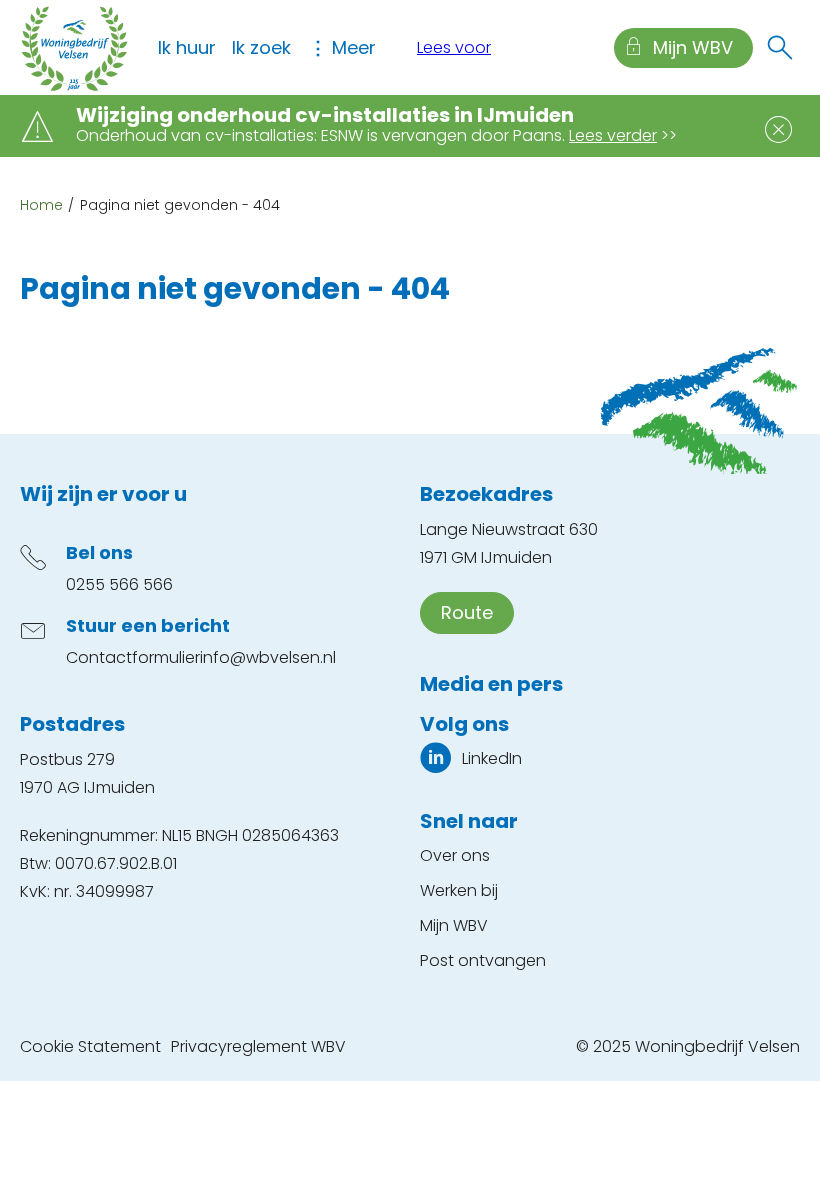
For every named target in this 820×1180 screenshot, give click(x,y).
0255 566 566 (119, 584)
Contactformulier (133, 657)
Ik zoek (261, 47)
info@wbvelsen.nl (268, 657)
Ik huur (187, 47)
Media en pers (491, 684)
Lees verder (613, 135)
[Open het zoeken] (780, 48)
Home (41, 205)
